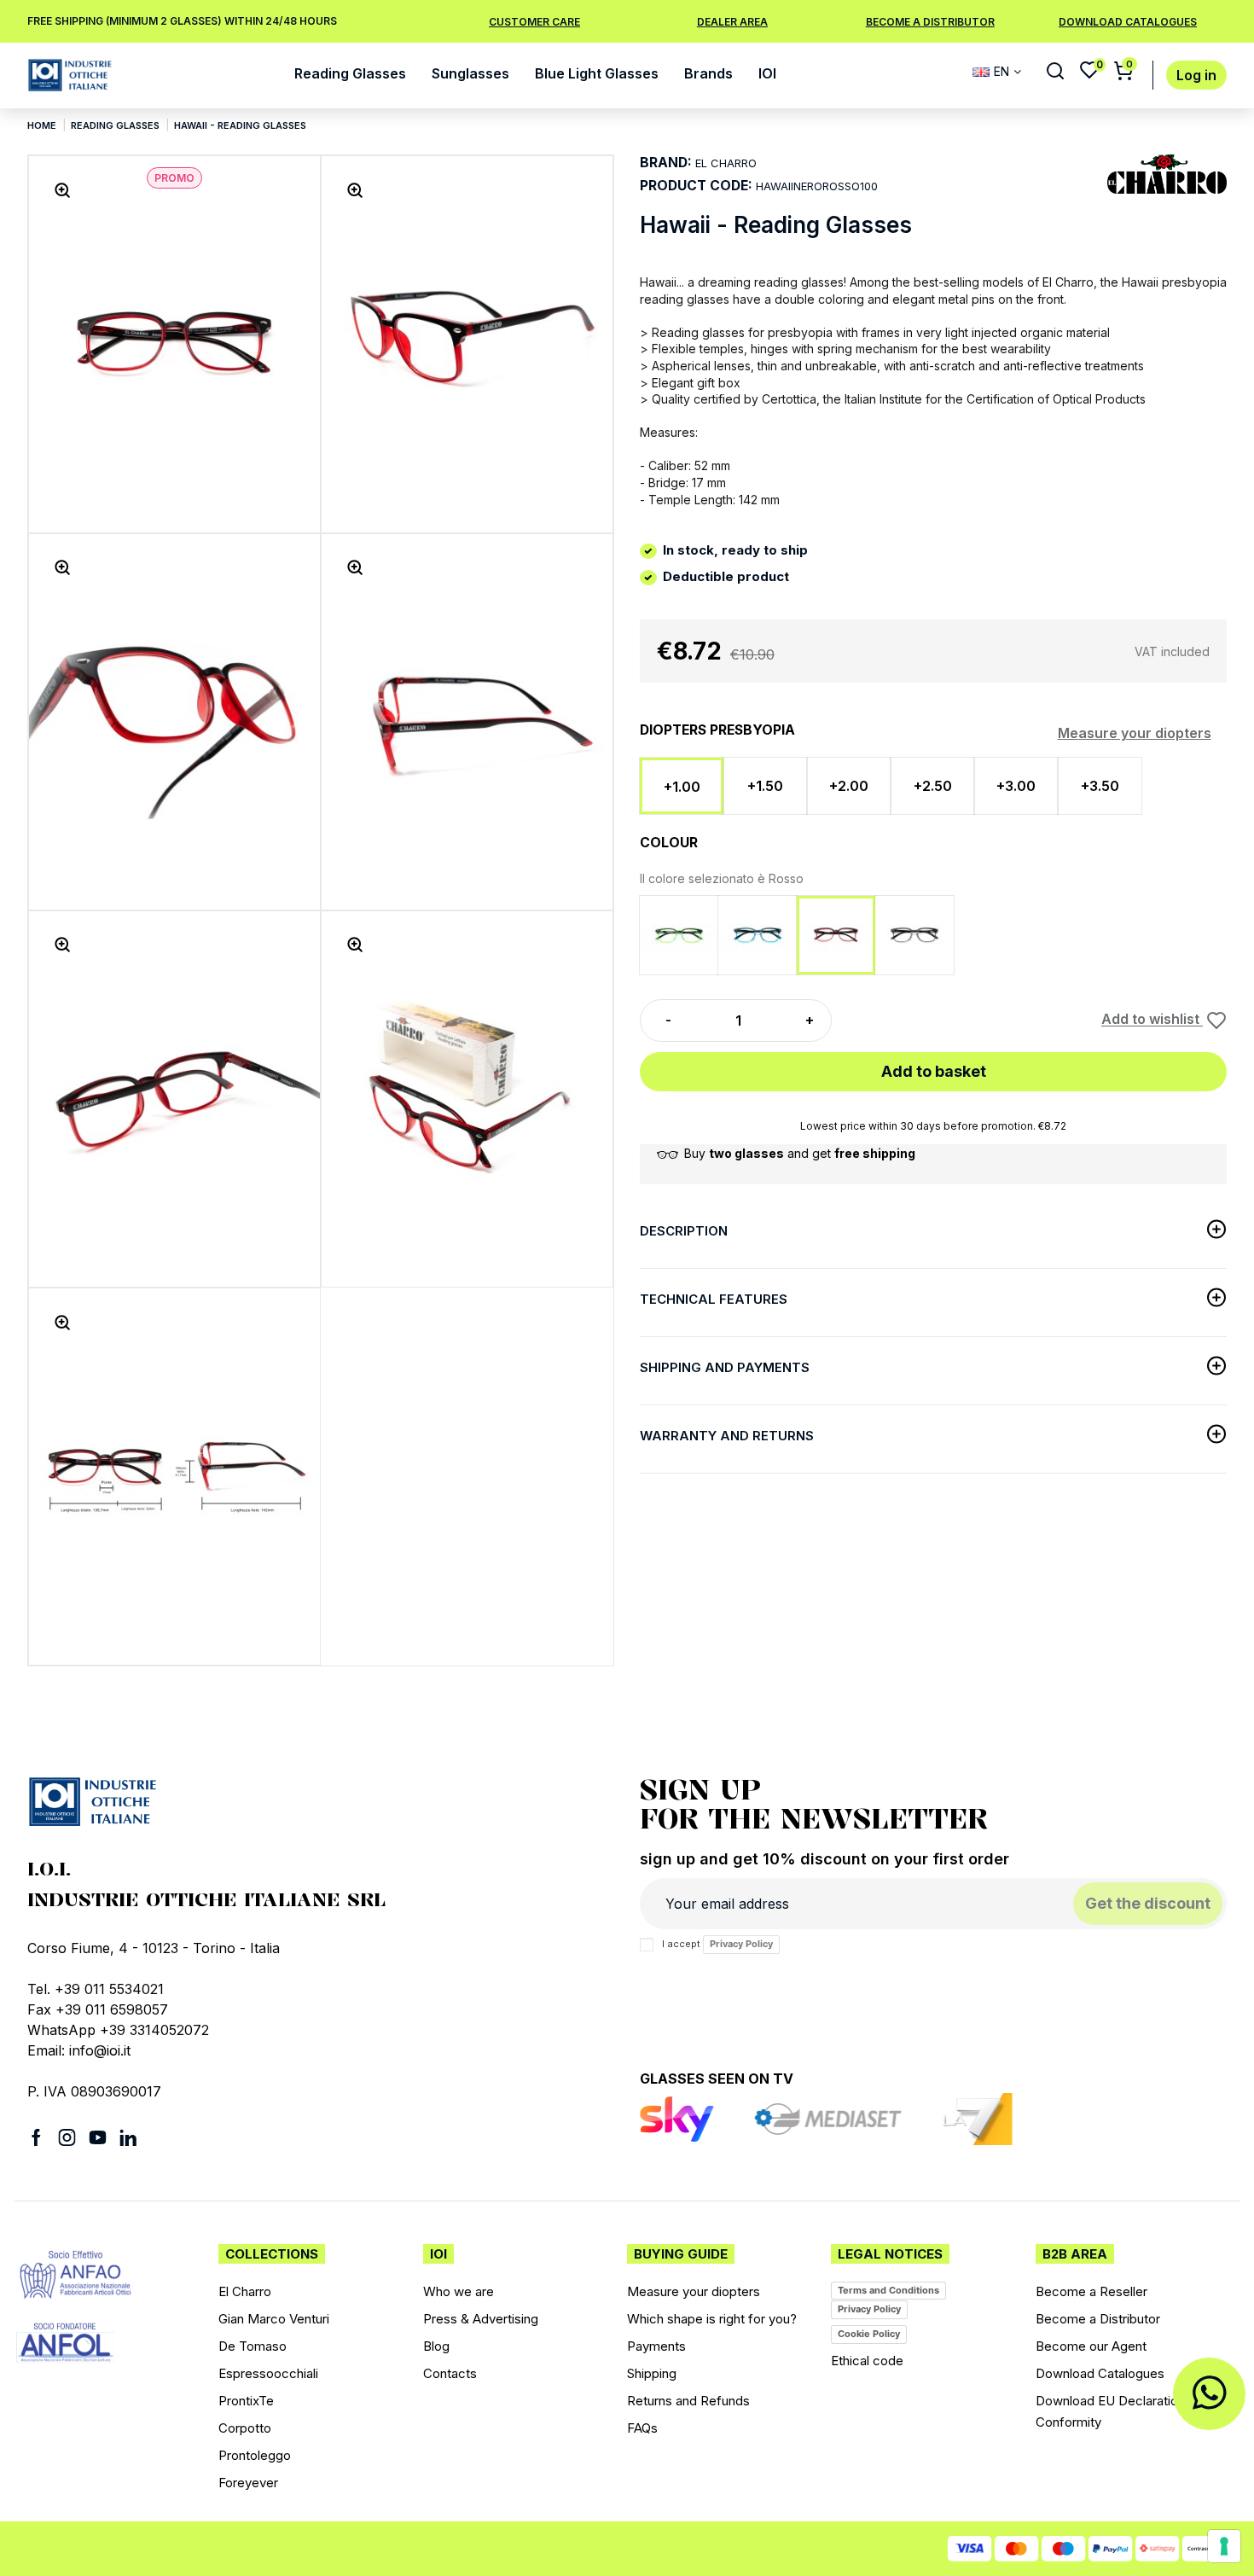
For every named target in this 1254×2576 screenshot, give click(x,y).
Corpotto (245, 2428)
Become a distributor (930, 22)
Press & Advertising (481, 2319)
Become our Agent (1091, 2346)
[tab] (933, 1234)
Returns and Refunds (688, 2401)
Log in (1196, 76)
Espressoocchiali (268, 2373)
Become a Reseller (1091, 2291)
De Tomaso (253, 2346)
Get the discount (1148, 1903)
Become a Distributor (1098, 2319)
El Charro (245, 2291)
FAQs (642, 2428)
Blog (436, 2346)
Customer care (534, 22)
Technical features (714, 1299)
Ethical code (867, 2361)
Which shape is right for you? (712, 2319)
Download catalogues (1128, 22)
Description (684, 1231)
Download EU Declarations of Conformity (1122, 2411)
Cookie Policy (869, 2334)
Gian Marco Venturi (274, 2319)
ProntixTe (246, 2401)
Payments (656, 2346)
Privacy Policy (741, 1944)
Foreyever (248, 2483)
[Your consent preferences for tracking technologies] (1224, 2546)
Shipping (652, 2373)
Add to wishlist (1152, 1020)
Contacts (450, 2373)
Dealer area (732, 22)
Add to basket (934, 1071)
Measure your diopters (1135, 733)
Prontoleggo (255, 2455)
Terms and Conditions (888, 2290)
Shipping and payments (725, 1367)
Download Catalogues (1100, 2373)
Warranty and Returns (727, 1436)
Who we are (459, 2291)
